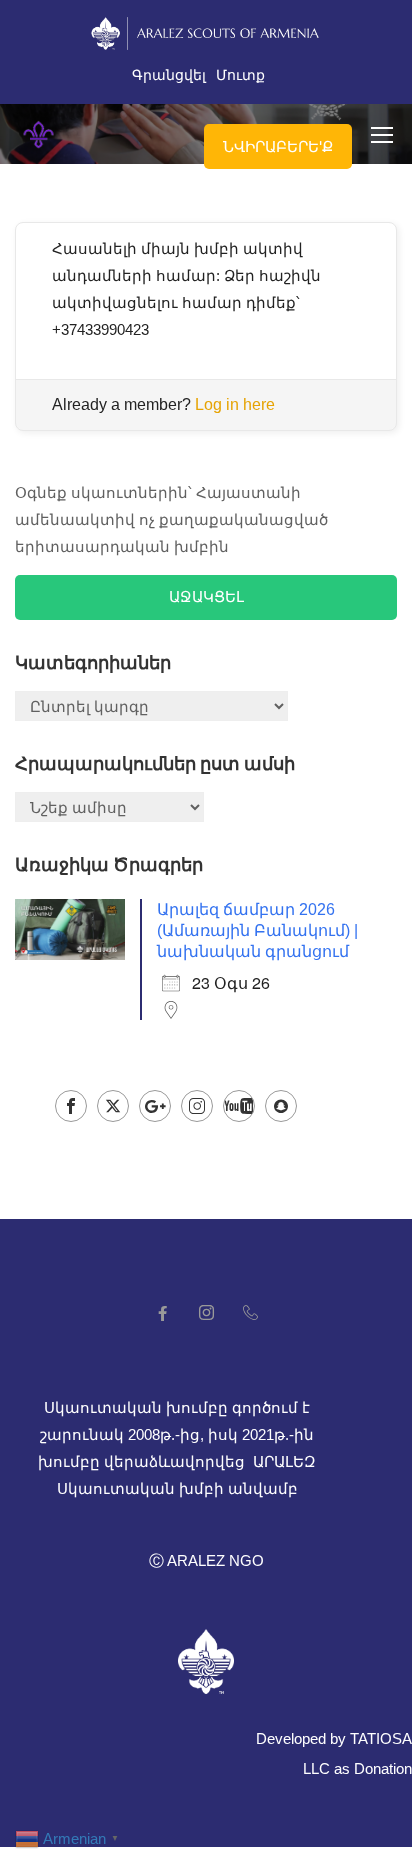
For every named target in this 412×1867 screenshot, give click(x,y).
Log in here (235, 404)
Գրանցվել (169, 75)
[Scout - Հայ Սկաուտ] (38, 134)
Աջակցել (206, 596)
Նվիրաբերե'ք (278, 146)
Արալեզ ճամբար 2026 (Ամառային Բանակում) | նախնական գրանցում (257, 930)
